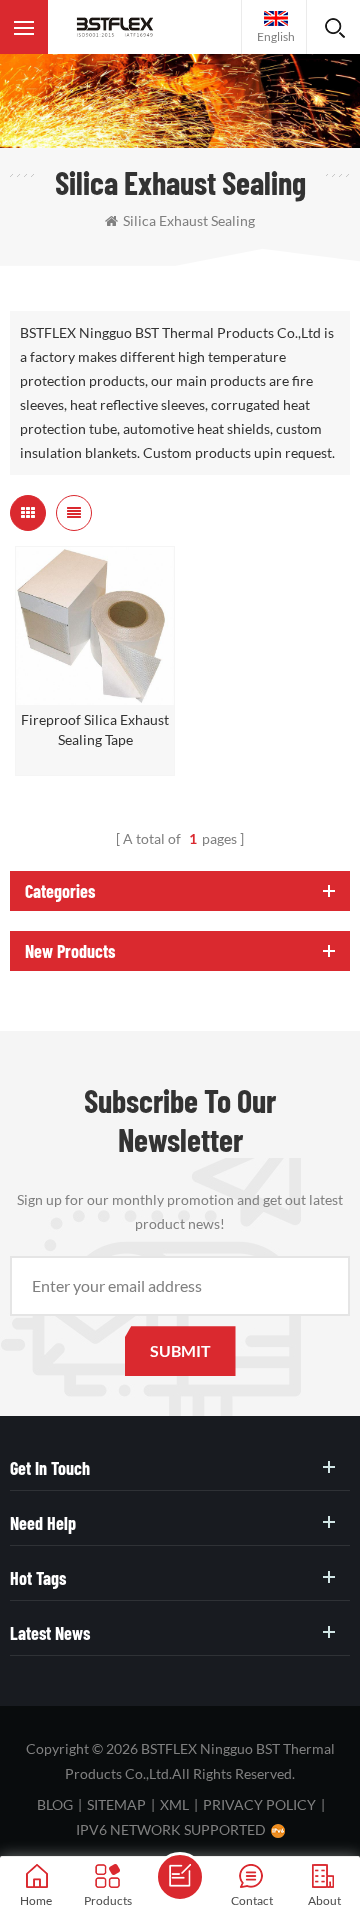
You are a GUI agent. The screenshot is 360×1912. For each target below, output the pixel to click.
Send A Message (180, 1877)
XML (174, 1804)
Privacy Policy (259, 1804)
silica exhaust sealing (189, 220)
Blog (55, 1804)
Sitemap (116, 1804)
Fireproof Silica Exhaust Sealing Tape (95, 729)
